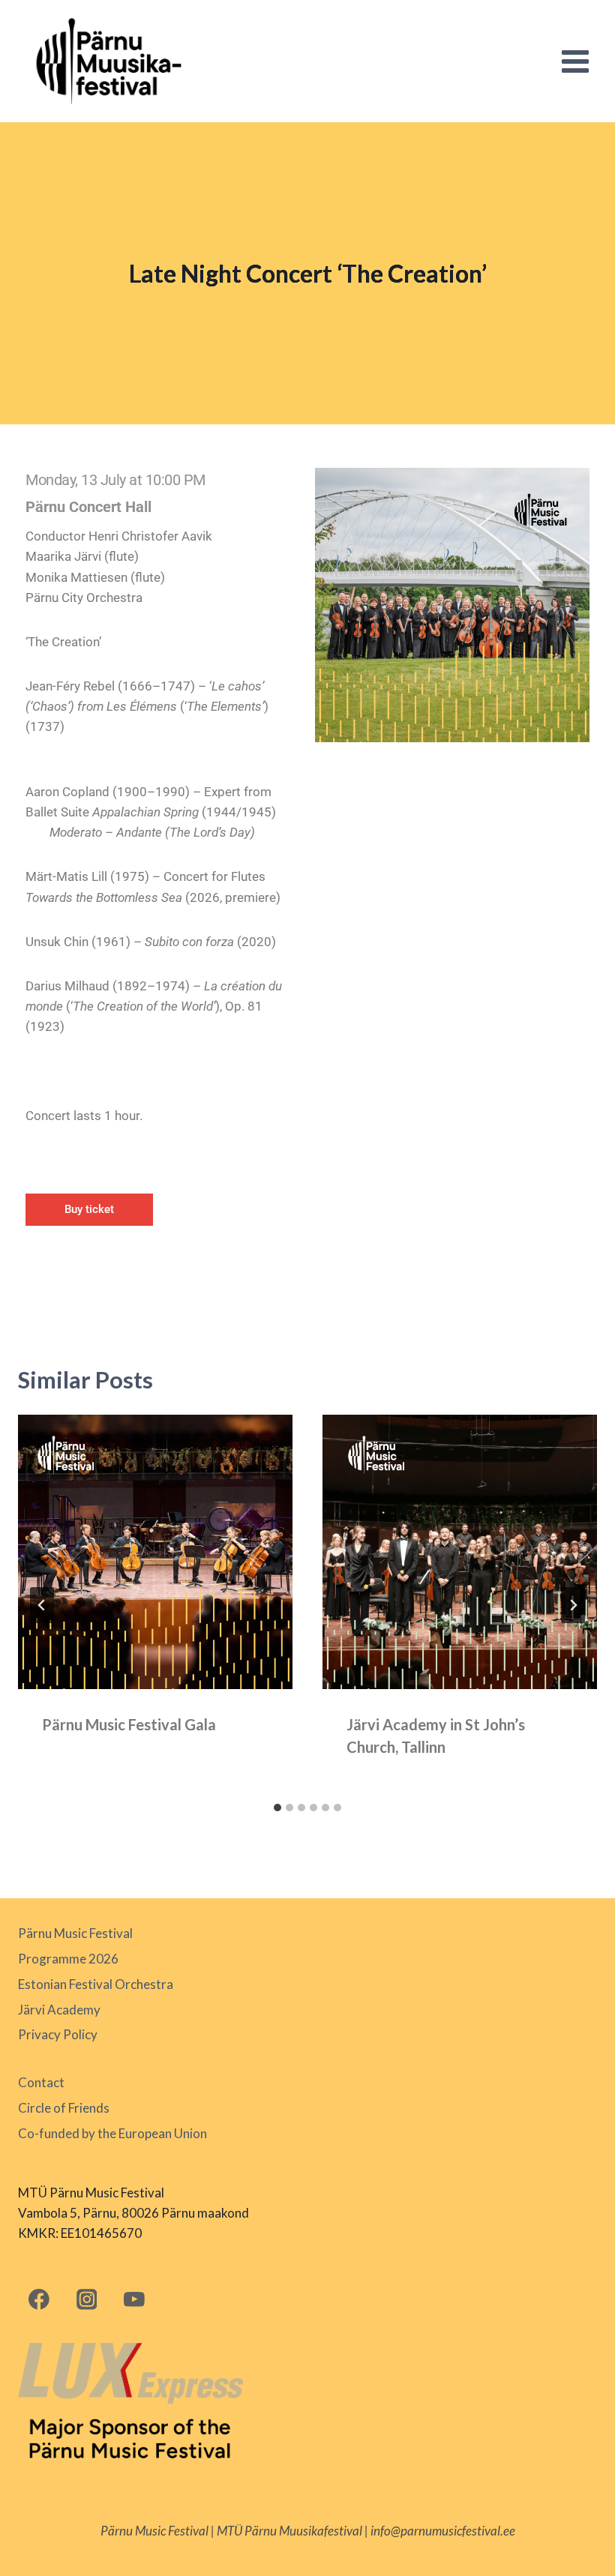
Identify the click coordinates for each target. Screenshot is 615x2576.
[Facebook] (39, 2299)
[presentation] (155, 1552)
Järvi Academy (59, 2010)
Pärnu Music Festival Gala (129, 1724)
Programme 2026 (68, 1959)
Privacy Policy (58, 2034)
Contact (41, 2082)
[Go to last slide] (42, 1605)
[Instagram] (87, 2299)
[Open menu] (575, 61)
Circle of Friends (64, 2108)
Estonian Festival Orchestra (96, 1984)
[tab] (277, 1808)
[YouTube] (134, 2299)
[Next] (573, 1605)
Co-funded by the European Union (112, 2133)
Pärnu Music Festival (75, 1933)
